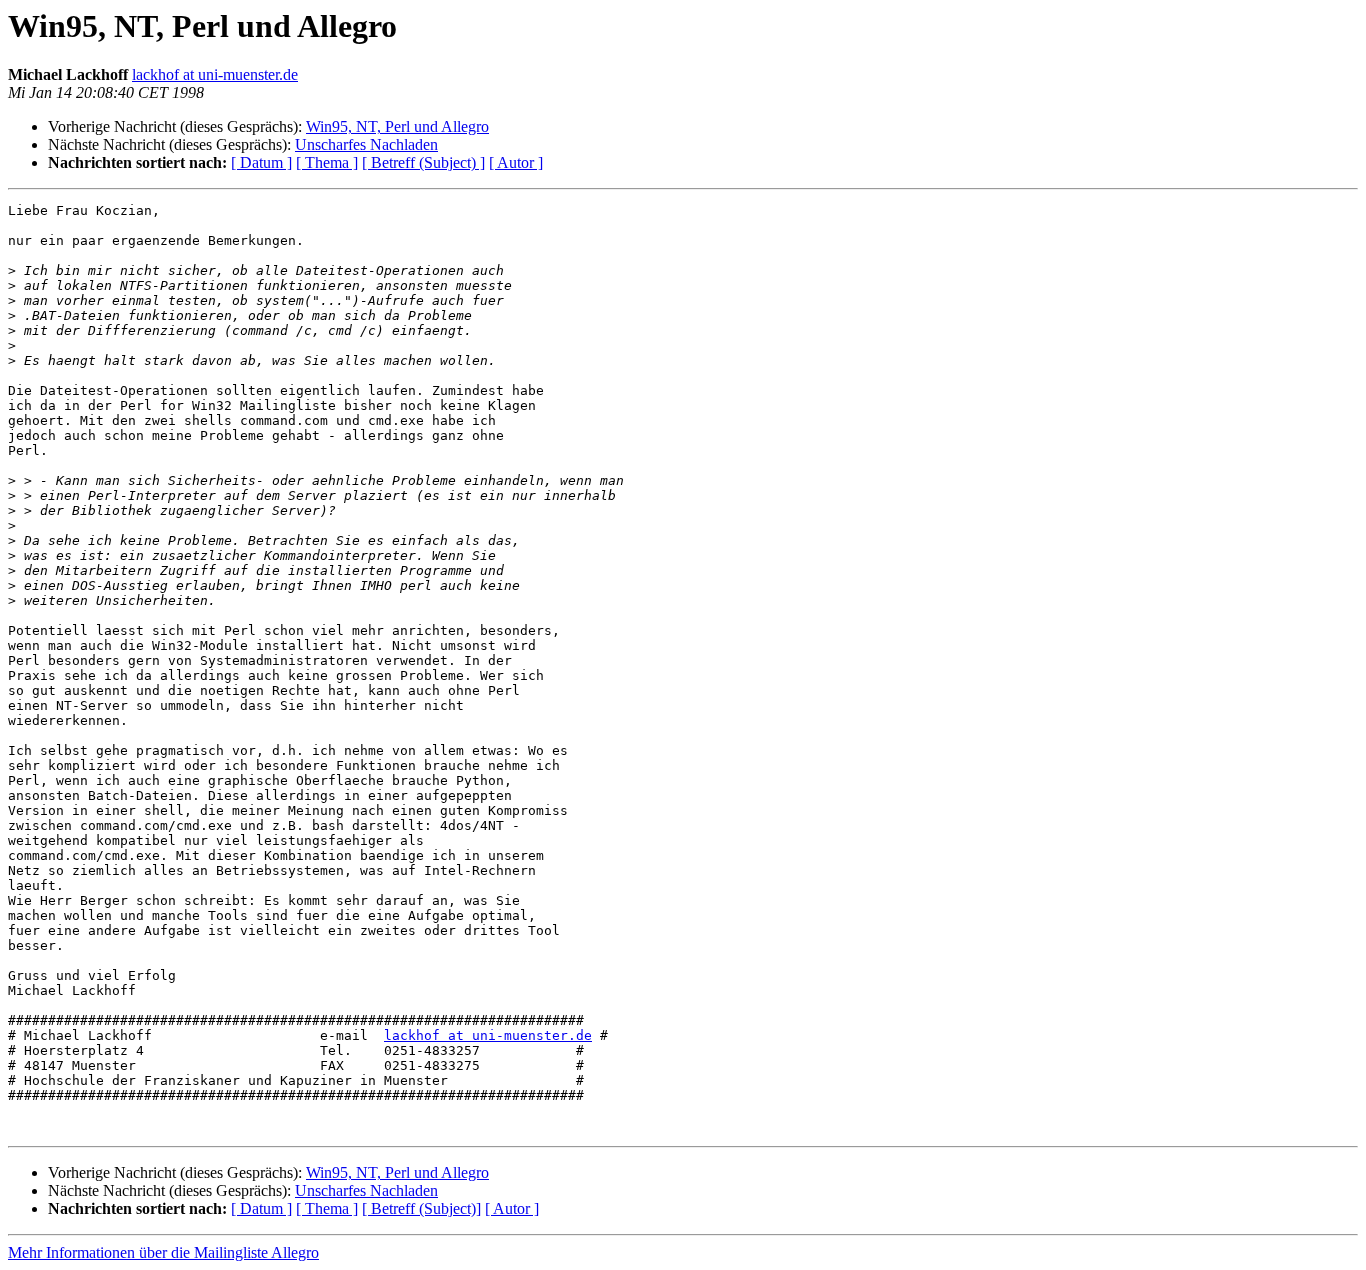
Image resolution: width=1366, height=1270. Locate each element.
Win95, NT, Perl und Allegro (397, 126)
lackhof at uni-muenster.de (215, 74)
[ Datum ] (261, 162)
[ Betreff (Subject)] (421, 1208)
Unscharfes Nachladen (366, 144)
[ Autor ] (516, 162)
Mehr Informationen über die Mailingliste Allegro (163, 1252)
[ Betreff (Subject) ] (423, 162)
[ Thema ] (327, 162)
